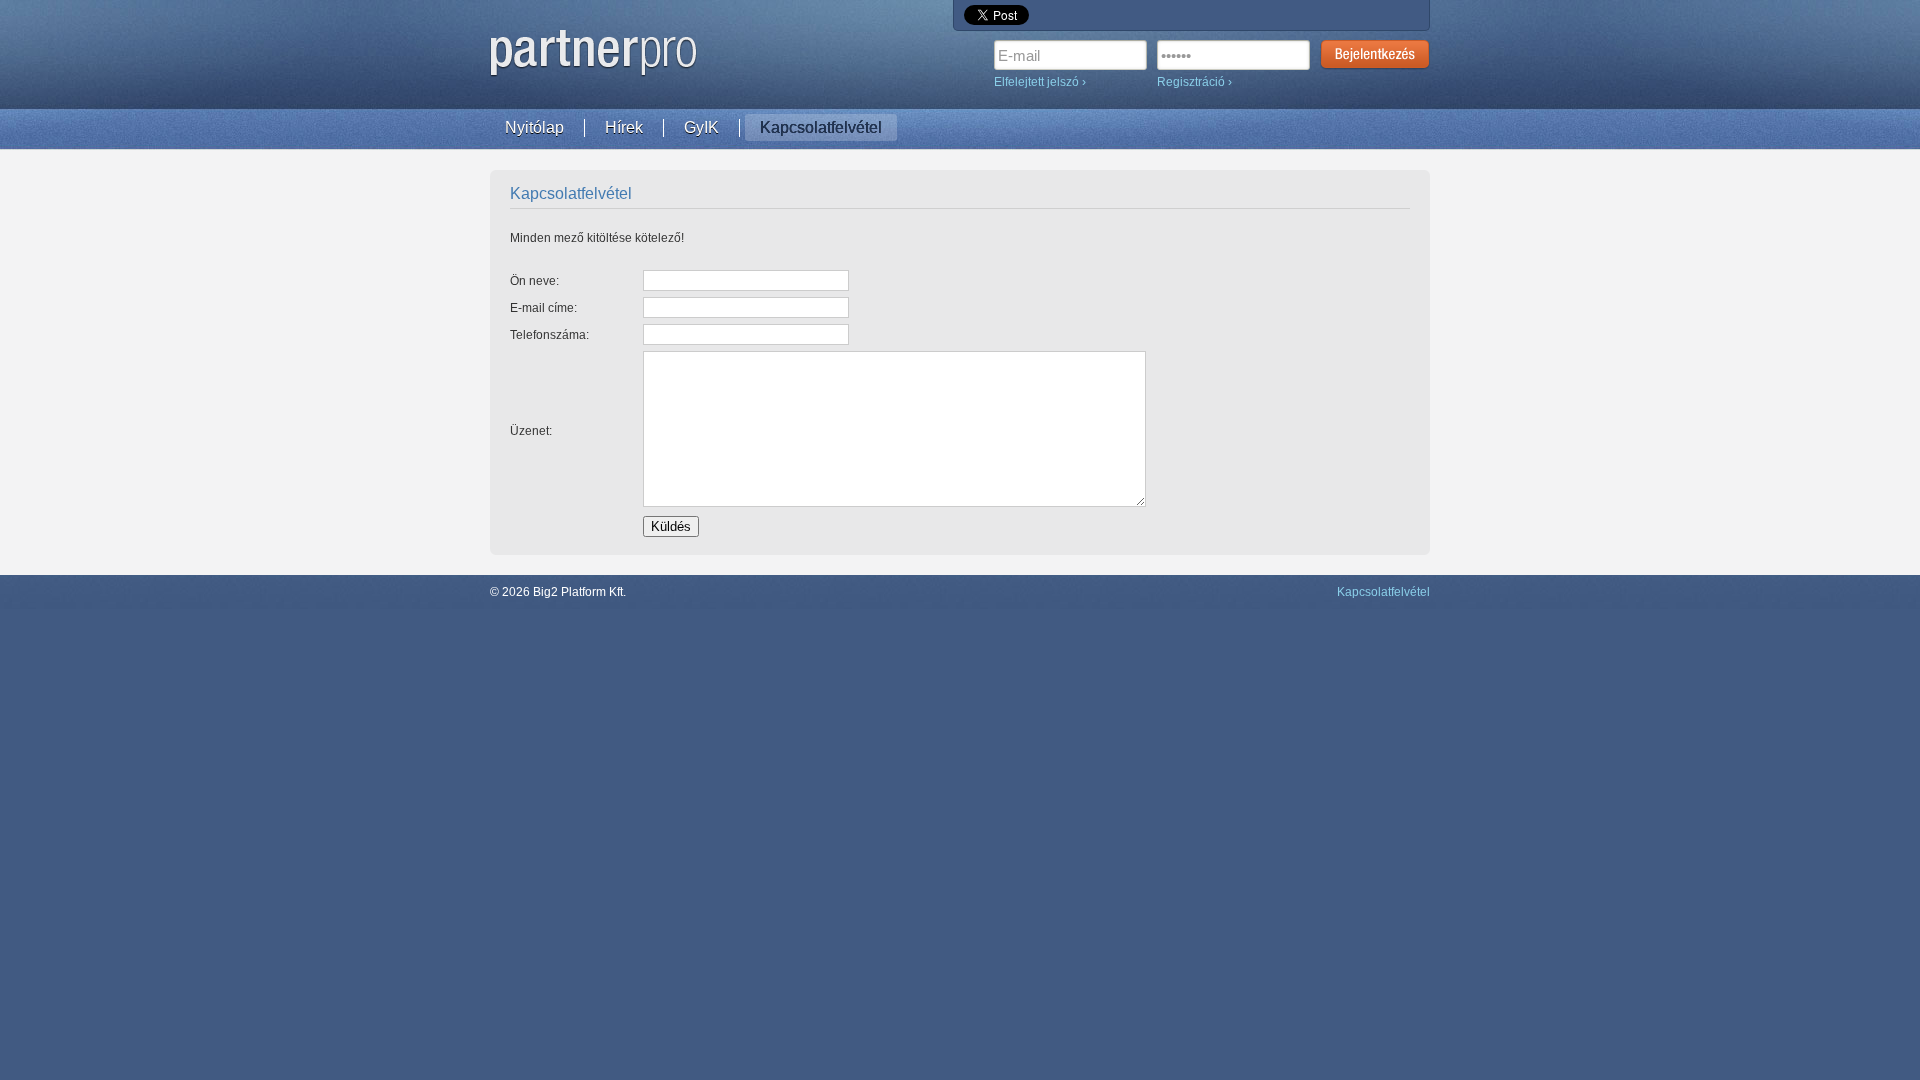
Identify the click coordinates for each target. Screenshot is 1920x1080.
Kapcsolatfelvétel (821, 127)
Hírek (624, 127)
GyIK (701, 127)
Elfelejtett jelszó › (1040, 82)
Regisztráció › (1194, 82)
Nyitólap (534, 127)
